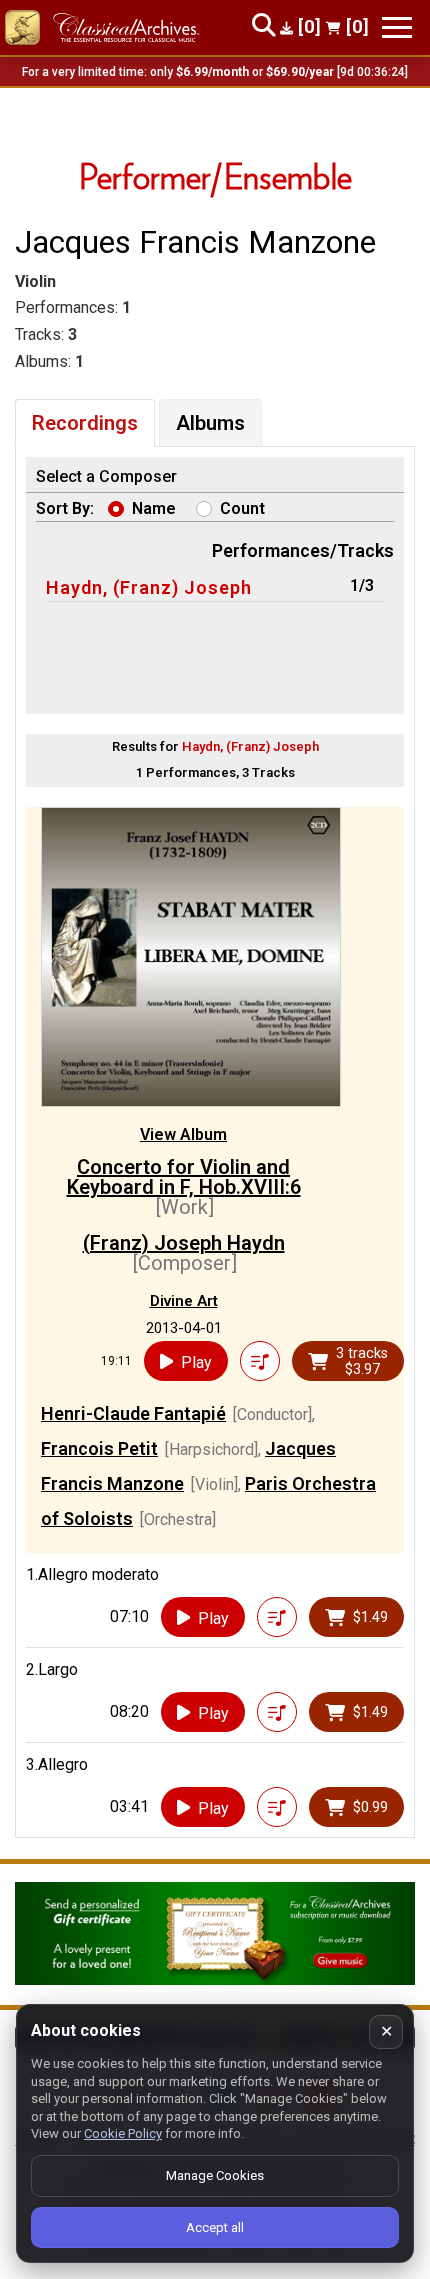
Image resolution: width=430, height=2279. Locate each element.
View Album (183, 1134)
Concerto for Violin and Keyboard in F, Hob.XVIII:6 (184, 1177)
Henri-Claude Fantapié (133, 1413)
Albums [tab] (210, 423)
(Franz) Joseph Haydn (184, 1243)
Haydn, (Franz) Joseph (149, 587)
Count (242, 508)
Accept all (215, 2227)
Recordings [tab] (85, 423)
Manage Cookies (215, 2175)
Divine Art (184, 1301)
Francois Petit (99, 1448)
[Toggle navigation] (397, 27)
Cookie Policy (123, 2133)
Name (154, 508)
